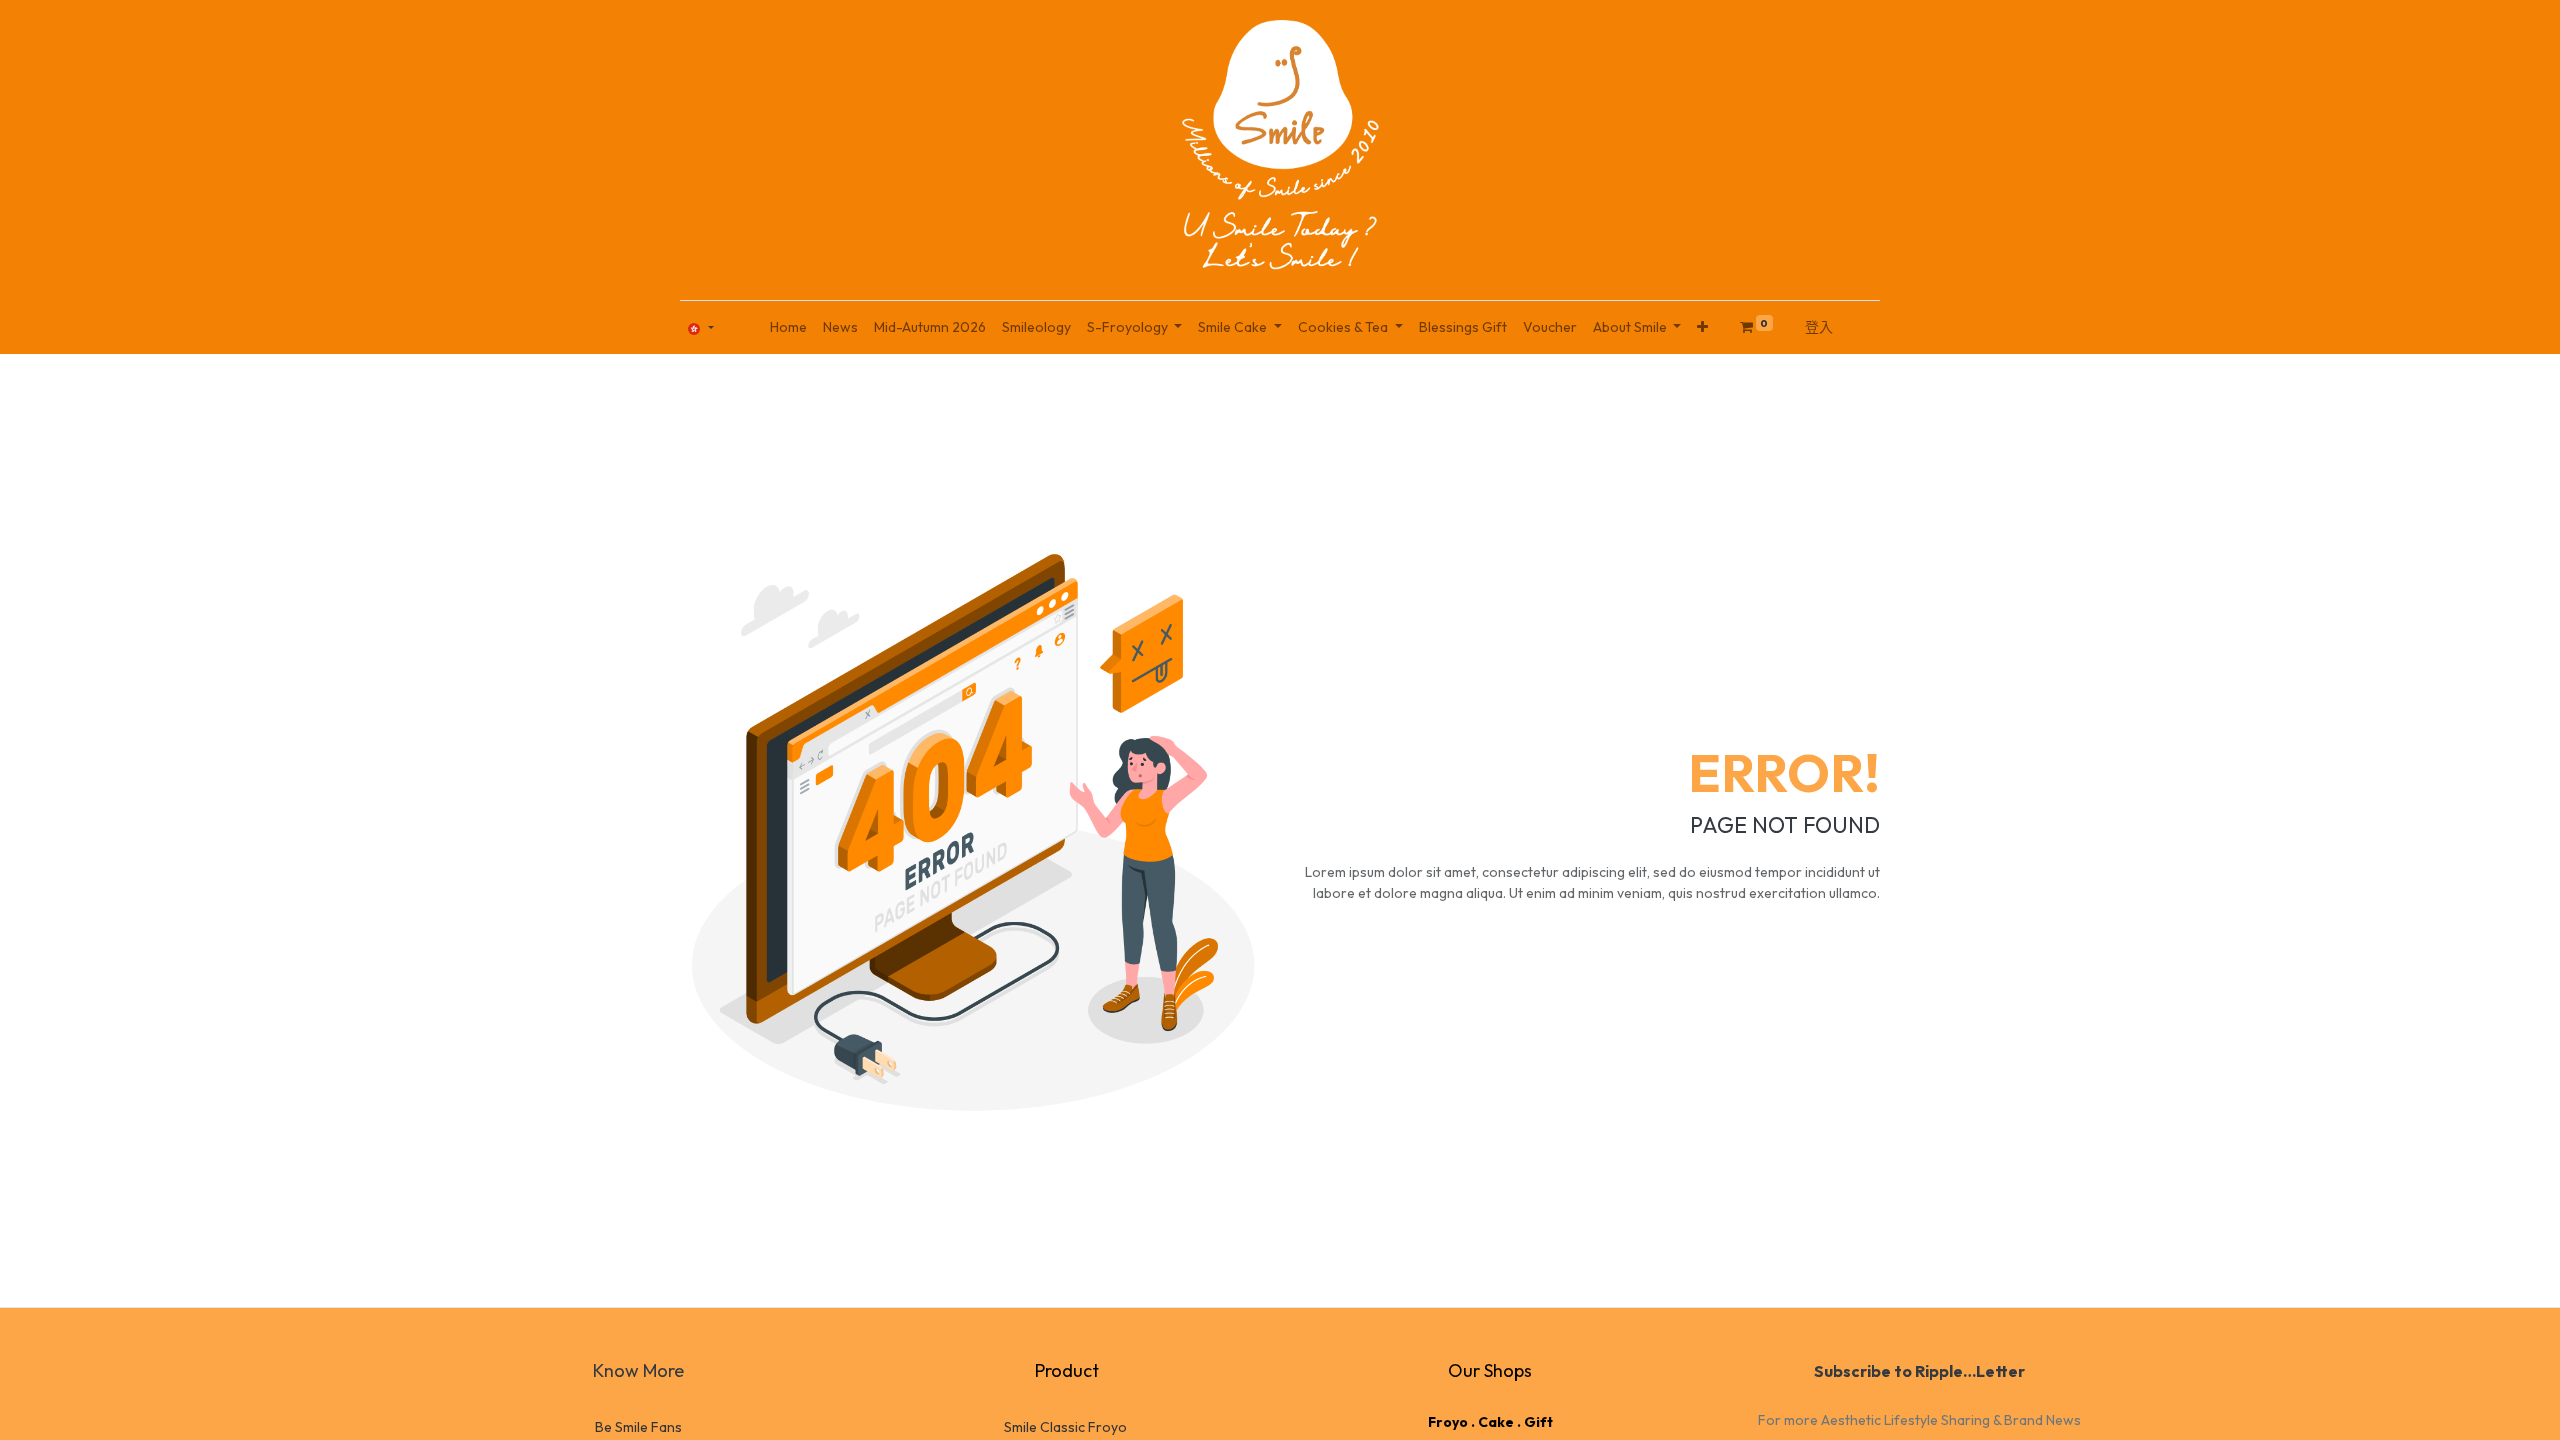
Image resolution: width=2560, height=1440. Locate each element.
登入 (1819, 327)
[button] (1702, 327)
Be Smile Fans (638, 1427)
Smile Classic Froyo (1065, 1427)
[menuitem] (788, 327)
